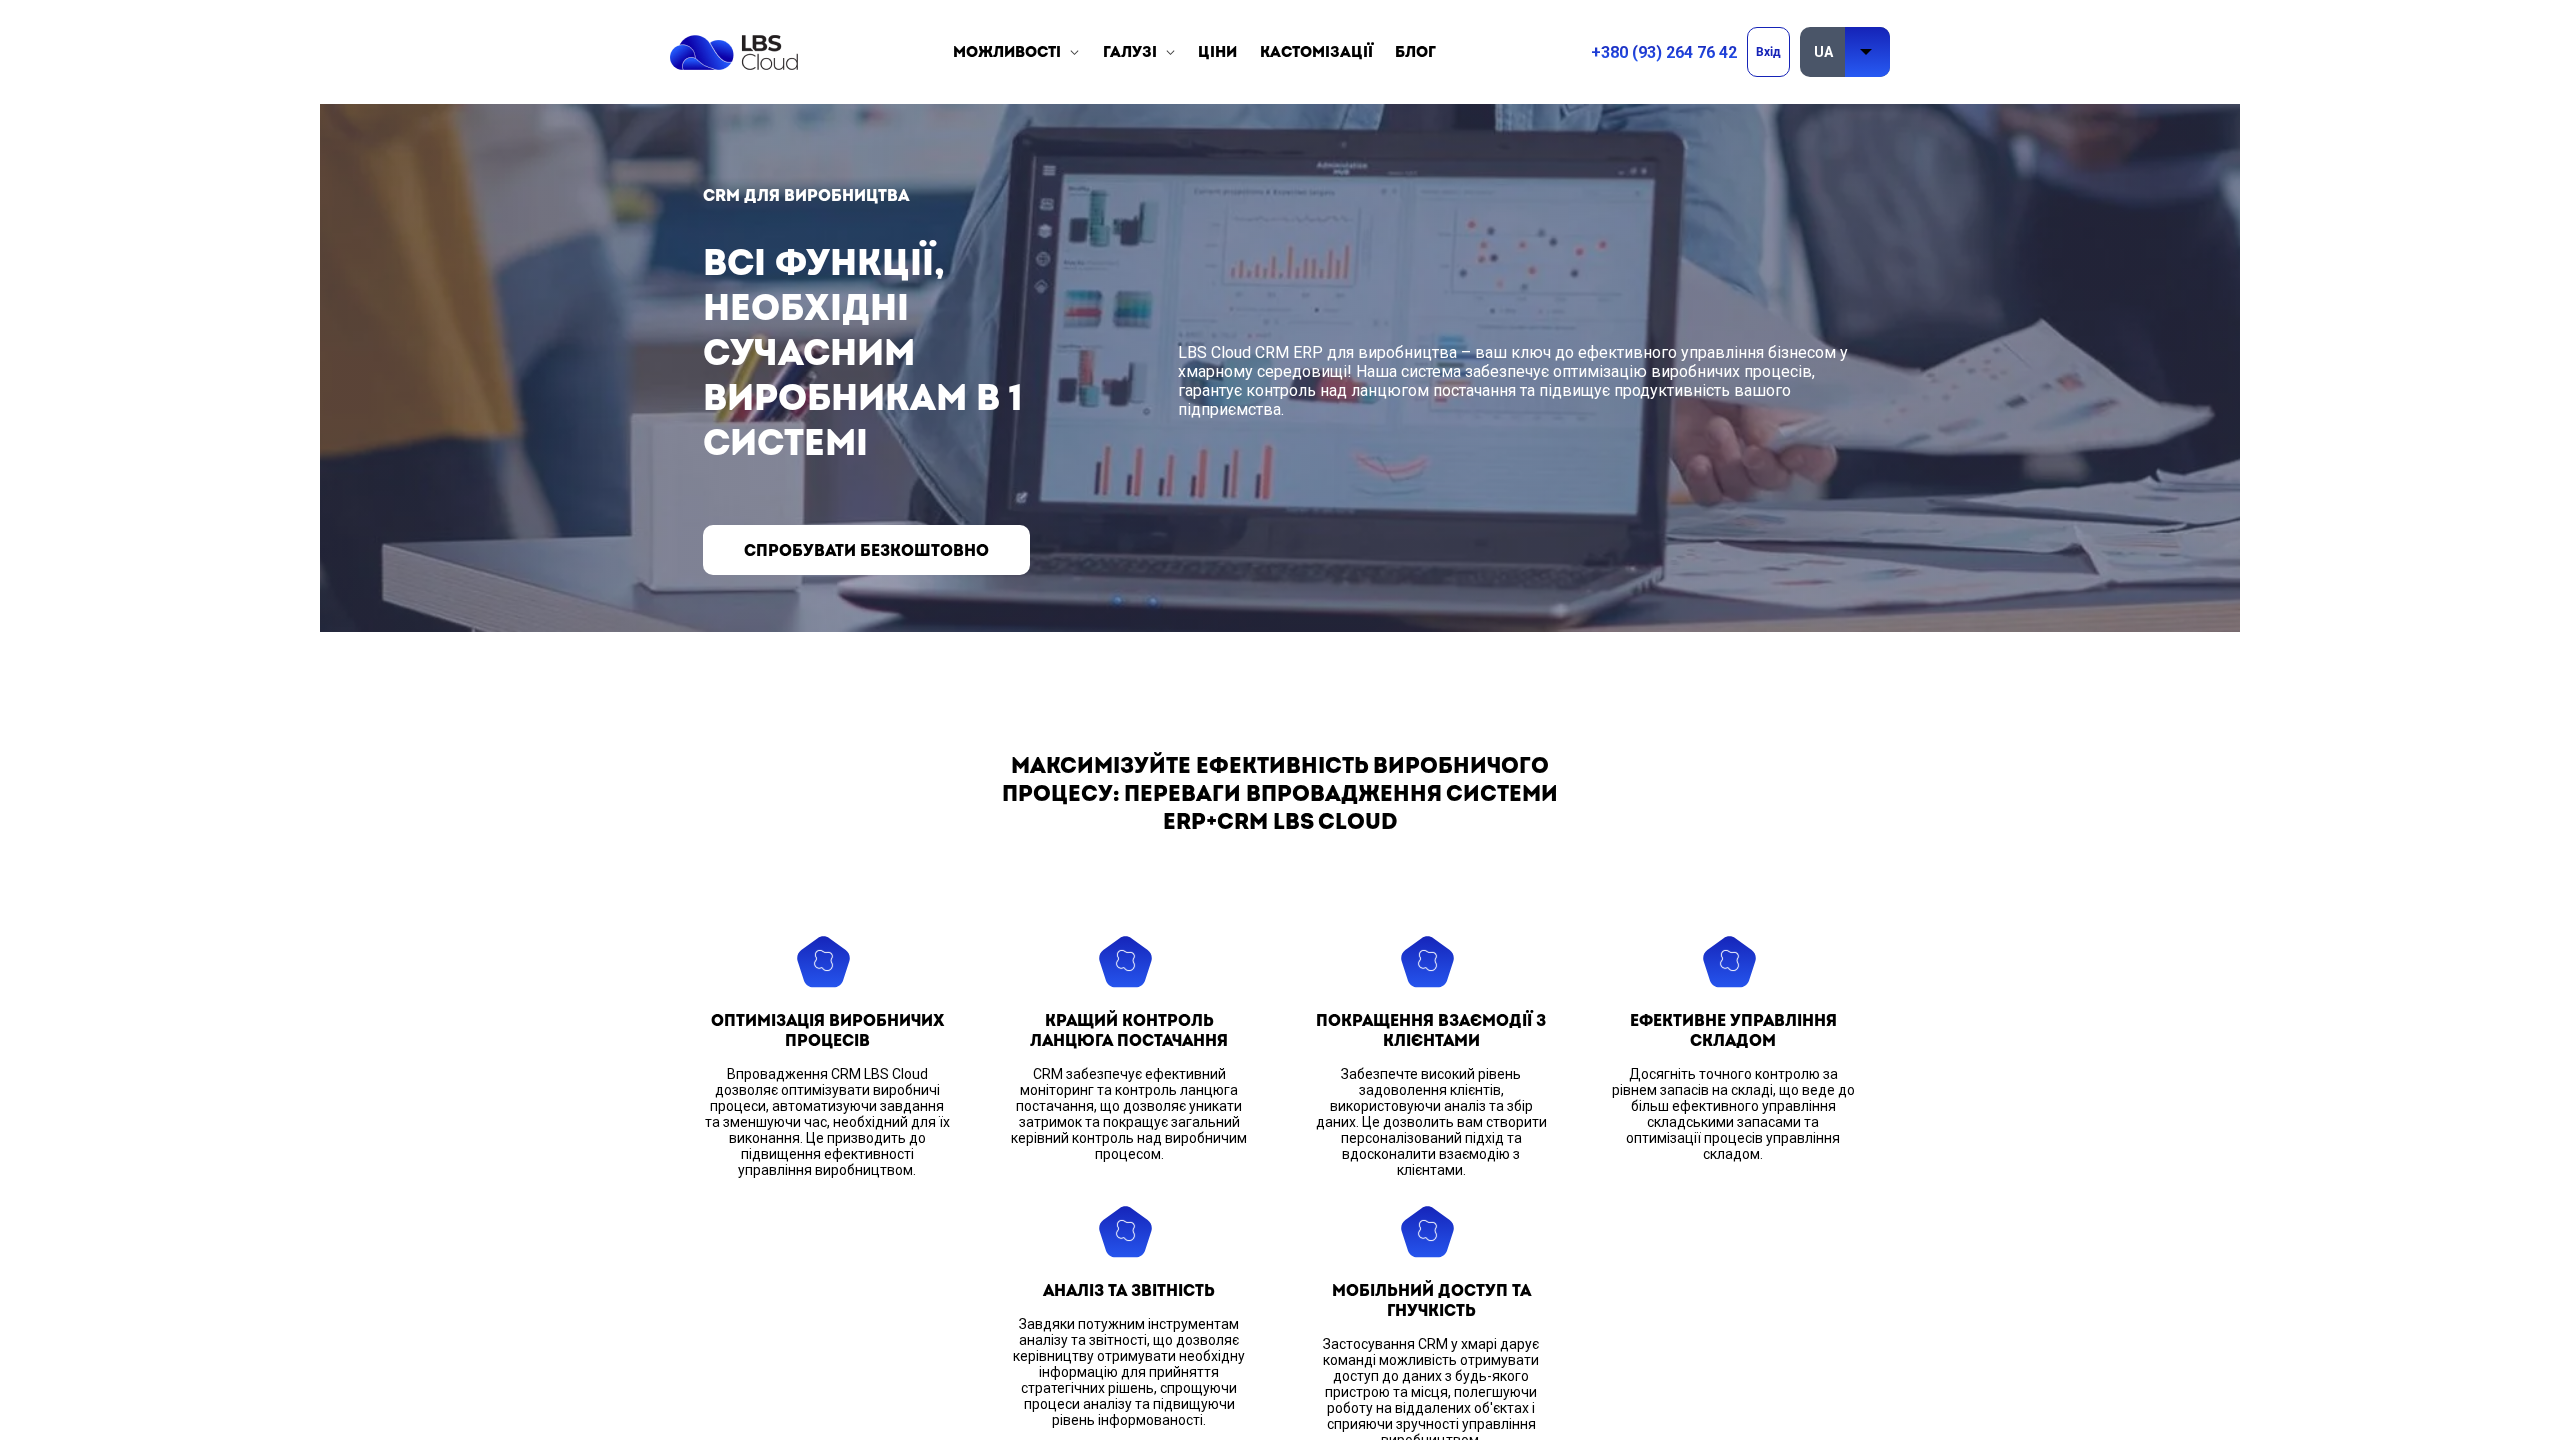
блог (1415, 52)
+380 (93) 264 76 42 (1664, 52)
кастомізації (1316, 52)
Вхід (1768, 52)
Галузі (1130, 52)
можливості (1007, 52)
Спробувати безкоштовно (866, 551)
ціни (1217, 52)
